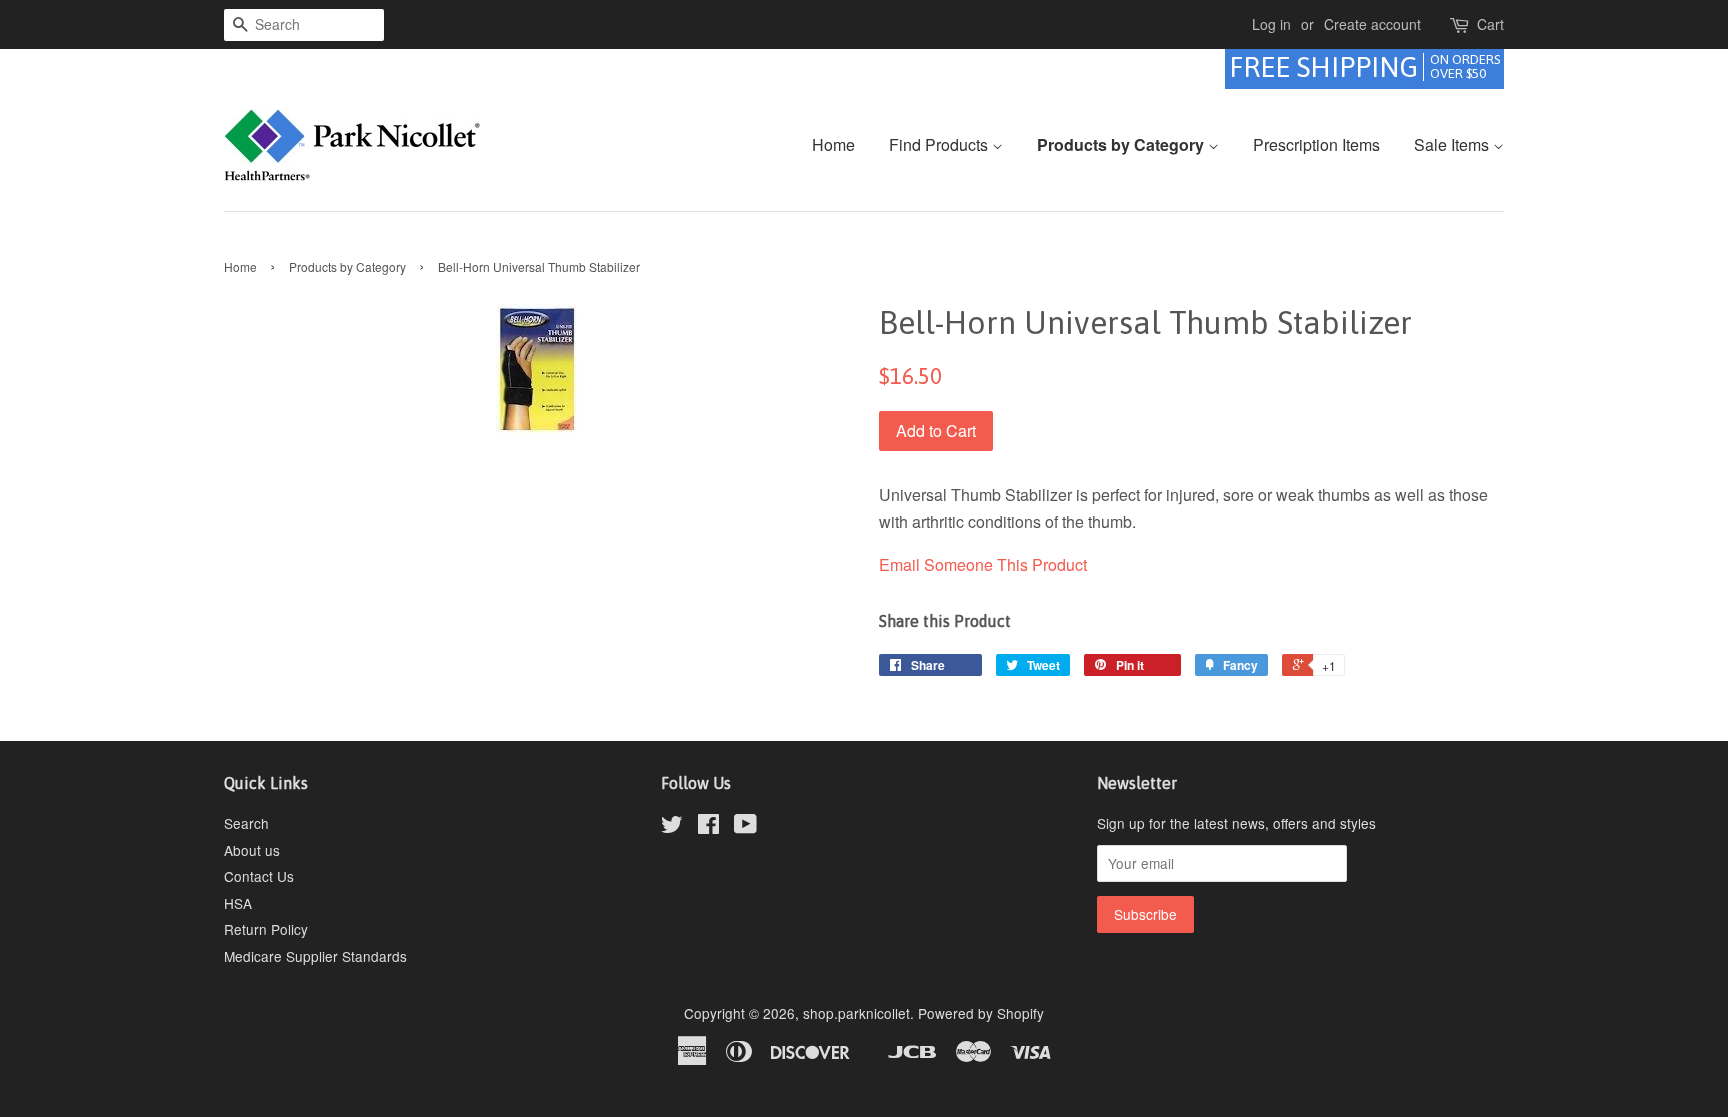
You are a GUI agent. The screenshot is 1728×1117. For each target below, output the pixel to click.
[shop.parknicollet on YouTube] (745, 827)
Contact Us (259, 876)
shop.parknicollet (856, 1013)
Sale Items (1453, 144)
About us (252, 850)
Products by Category (1122, 144)
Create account (1372, 24)
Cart (1490, 24)
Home (833, 144)
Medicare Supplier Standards (315, 956)
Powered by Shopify (981, 1013)
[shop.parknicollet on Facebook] (708, 827)
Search (246, 823)
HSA (238, 903)
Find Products (940, 144)
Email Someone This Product (983, 564)
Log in (1271, 24)
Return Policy (266, 929)
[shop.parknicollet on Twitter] (672, 827)
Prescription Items (1316, 144)
